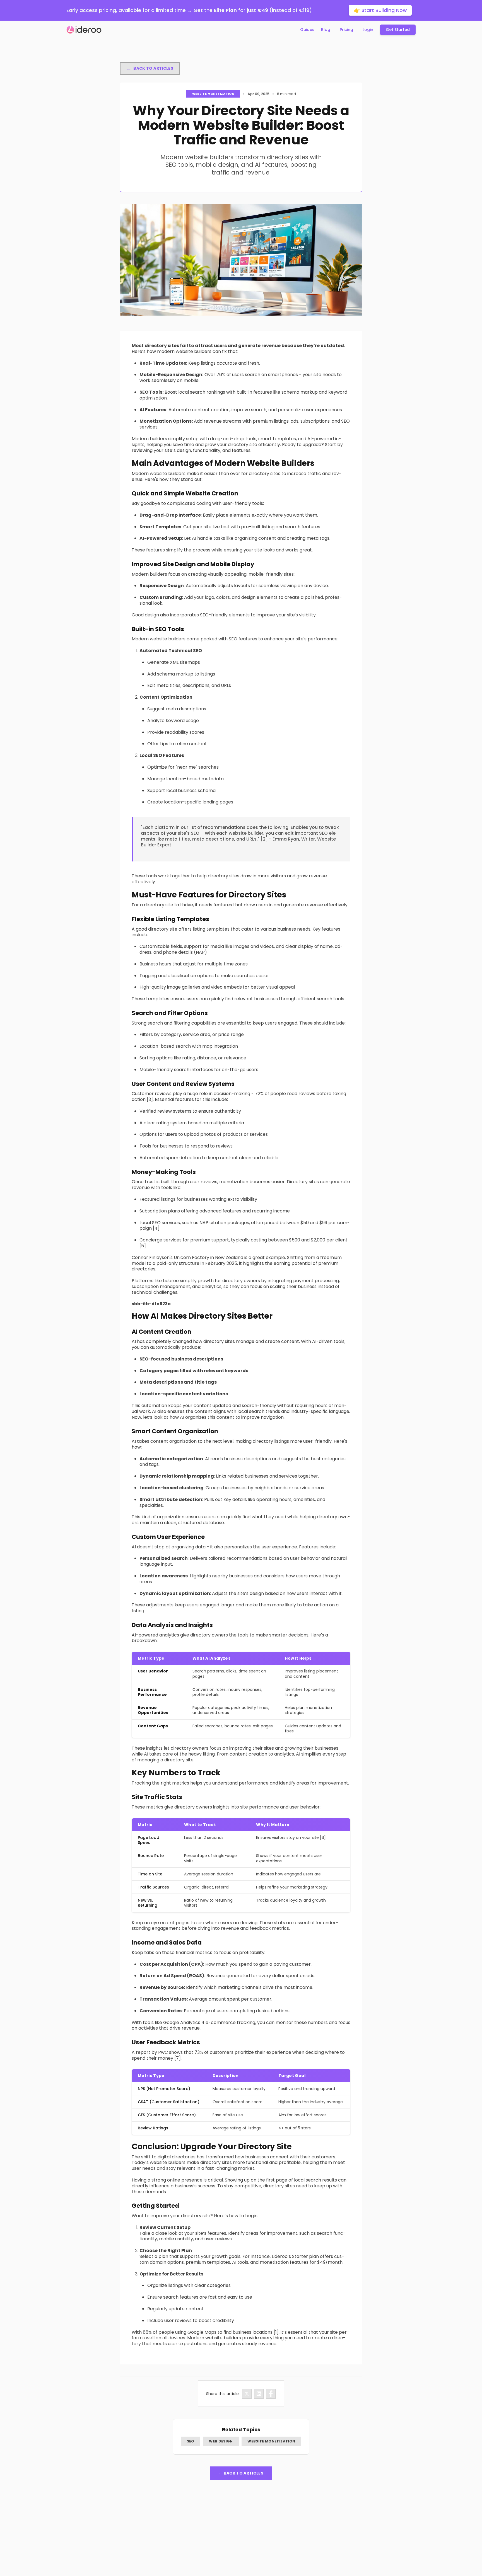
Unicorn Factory (191, 1257)
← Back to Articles (241, 2473)
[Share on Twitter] (247, 2394)
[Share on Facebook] (271, 2394)
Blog (326, 30)
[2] (264, 839)
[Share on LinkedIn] (259, 2394)
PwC (163, 2052)
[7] (178, 2058)
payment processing (316, 1281)
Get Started (398, 30)
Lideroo (171, 1281)
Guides (307, 30)
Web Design (221, 2441)
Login (368, 30)
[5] (143, 1246)
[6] (323, 1837)
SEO (191, 2441)
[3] (150, 1099)
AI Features (153, 410)
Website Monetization (271, 2441)
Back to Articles (150, 68)
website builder (246, 833)
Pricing (346, 30)
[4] (156, 1228)
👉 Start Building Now (380, 10)
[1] (276, 2332)
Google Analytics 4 (184, 2022)
